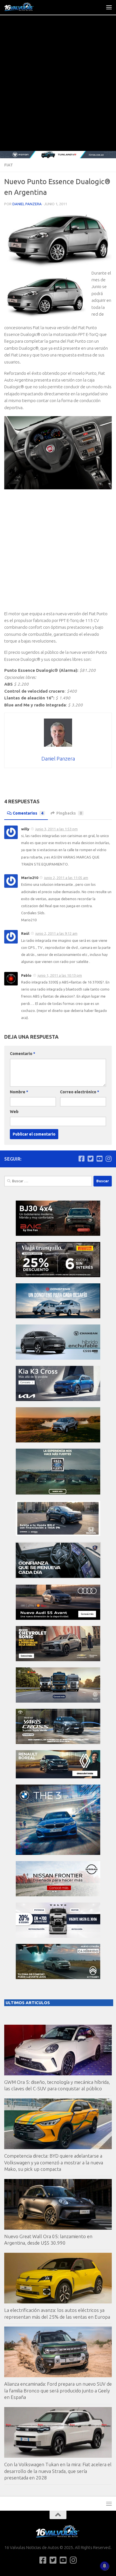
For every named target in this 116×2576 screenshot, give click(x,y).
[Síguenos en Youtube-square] (99, 1159)
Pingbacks (69, 813)
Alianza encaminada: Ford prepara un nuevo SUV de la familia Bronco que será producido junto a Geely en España (58, 2390)
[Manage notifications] (104, 2566)
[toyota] (58, 1742)
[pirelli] (58, 1276)
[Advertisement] (58, 90)
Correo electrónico (80, 1092)
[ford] (58, 1493)
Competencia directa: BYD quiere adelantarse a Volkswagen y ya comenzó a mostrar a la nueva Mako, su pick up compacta (54, 2162)
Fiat (9, 165)
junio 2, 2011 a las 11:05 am (66, 878)
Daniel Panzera (27, 204)
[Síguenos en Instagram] (108, 1159)
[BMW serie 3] (58, 1853)
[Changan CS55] (58, 1358)
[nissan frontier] (58, 1895)
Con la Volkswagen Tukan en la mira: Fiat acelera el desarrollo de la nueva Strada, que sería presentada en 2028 (58, 2471)
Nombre (19, 1092)
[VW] (58, 1441)
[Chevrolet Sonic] (58, 1660)
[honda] (58, 1534)
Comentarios (28, 813)
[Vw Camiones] (58, 1701)
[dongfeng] (58, 1317)
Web (14, 1112)
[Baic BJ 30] (58, 1234)
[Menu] (109, 7)
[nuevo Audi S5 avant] (58, 1618)
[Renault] (58, 1777)
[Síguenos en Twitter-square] (90, 1159)
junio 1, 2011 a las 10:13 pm (60, 975)
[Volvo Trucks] (58, 1936)
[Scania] (58, 1577)
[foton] (58, 155)
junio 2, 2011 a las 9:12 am (56, 933)
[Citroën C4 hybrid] (58, 1978)
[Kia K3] (58, 1399)
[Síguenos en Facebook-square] (81, 1159)
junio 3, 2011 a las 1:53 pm (57, 829)
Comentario (23, 1054)
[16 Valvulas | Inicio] (24, 7)
